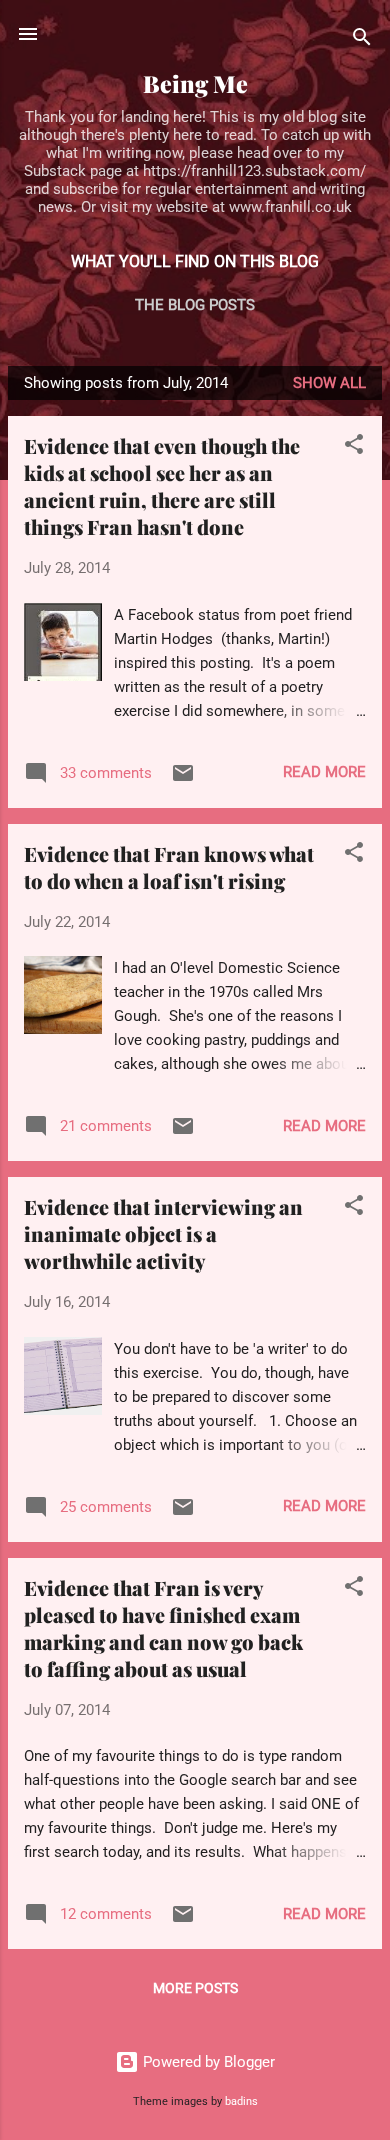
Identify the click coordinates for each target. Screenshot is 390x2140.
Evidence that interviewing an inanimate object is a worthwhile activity (163, 1233)
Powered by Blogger (207, 2062)
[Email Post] (183, 780)
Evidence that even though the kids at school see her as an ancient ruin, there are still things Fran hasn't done (162, 486)
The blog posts (195, 305)
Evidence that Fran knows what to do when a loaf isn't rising (169, 867)
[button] (354, 447)
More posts (195, 1988)
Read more (324, 772)
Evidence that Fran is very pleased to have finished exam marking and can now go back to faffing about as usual (163, 1628)
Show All (329, 383)
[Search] (362, 40)
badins (241, 2101)
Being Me (195, 83)
